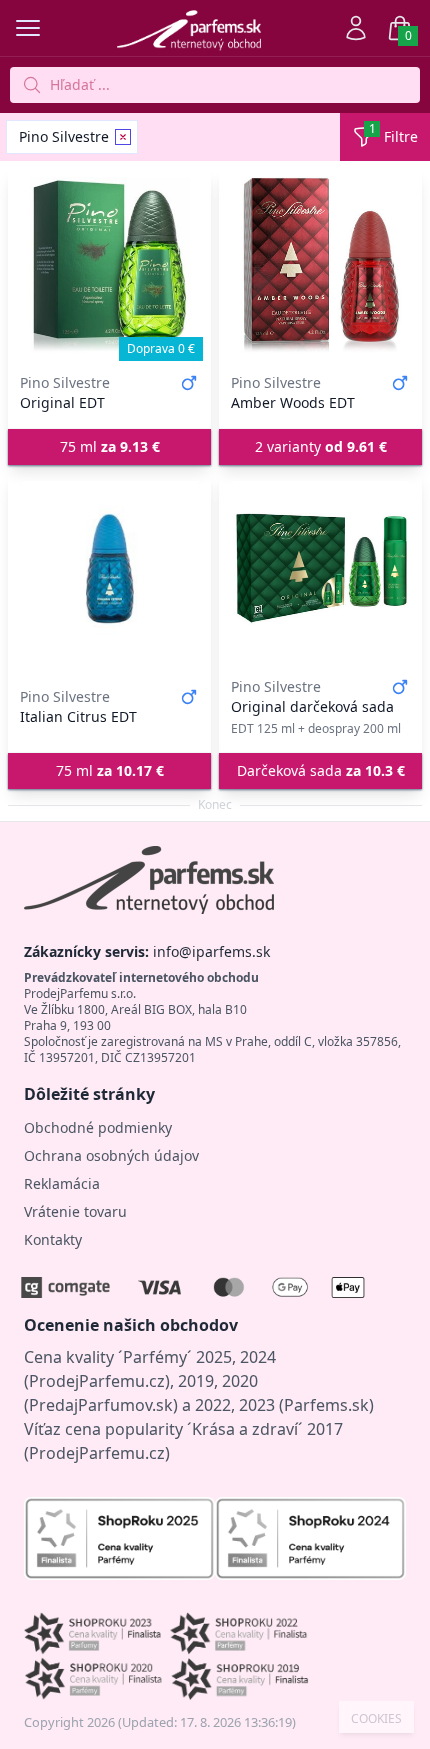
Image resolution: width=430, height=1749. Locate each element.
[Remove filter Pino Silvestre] (123, 137)
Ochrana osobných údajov (111, 1155)
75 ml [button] (110, 446)
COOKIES (376, 1719)
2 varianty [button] (321, 446)
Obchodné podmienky (98, 1127)
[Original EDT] (109, 265)
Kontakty (53, 1239)
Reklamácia (62, 1183)
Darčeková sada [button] (321, 770)
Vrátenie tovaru (75, 1211)
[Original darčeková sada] (320, 569)
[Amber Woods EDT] (320, 265)
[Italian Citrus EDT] (109, 569)
